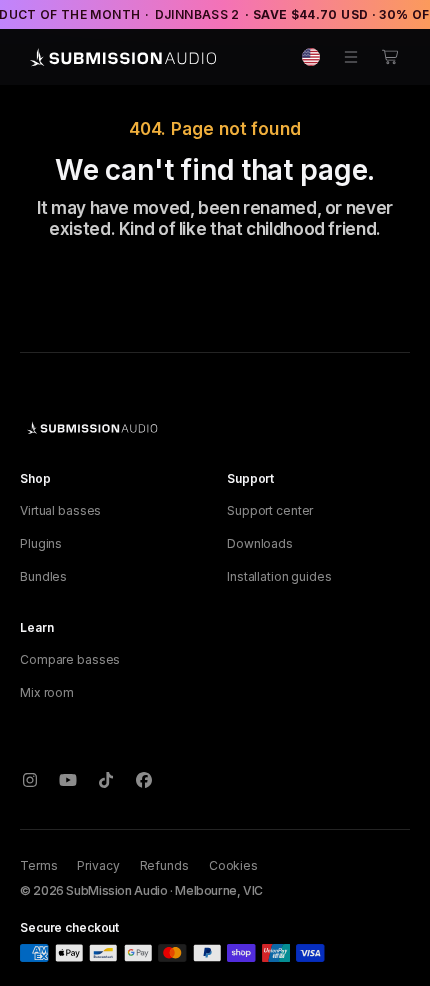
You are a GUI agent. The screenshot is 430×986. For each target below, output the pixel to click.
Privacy (98, 865)
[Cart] (391, 57)
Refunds (164, 865)
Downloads (260, 543)
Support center (270, 510)
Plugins (41, 543)
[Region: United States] (311, 57)
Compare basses (70, 659)
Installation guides (279, 576)
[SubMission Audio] (120, 57)
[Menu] (351, 57)
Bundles (43, 576)
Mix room (47, 692)
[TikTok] (106, 780)
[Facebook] (144, 780)
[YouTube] (68, 780)
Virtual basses (60, 510)
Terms (38, 865)
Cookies (233, 865)
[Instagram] (30, 780)
